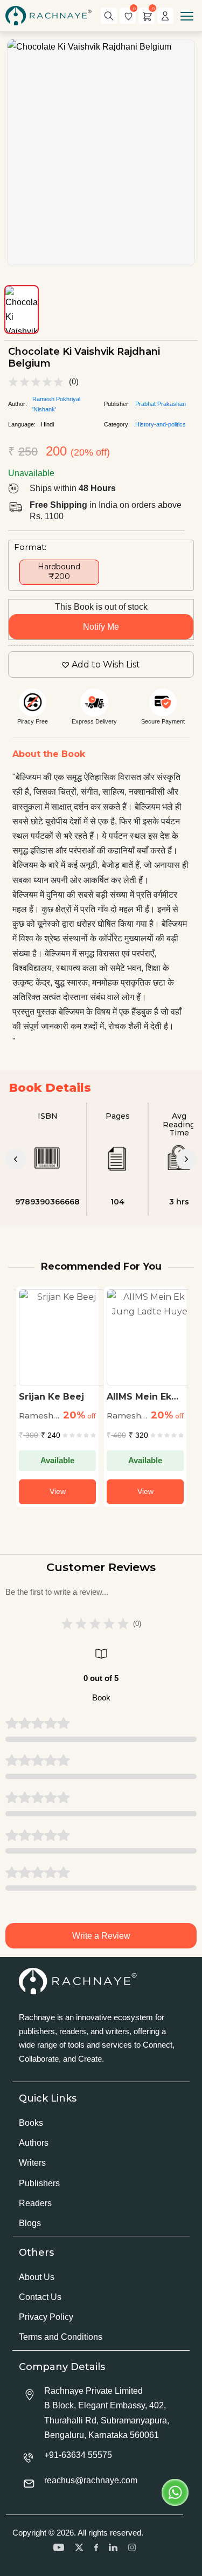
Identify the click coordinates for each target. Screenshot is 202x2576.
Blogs (30, 2223)
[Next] (186, 1159)
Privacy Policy (46, 2317)
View (53, 1491)
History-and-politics (161, 424)
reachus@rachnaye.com (91, 2480)
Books (31, 2123)
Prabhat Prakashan (161, 404)
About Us (37, 2277)
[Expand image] (101, 153)
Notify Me (101, 627)
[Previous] (16, 1159)
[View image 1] (22, 309)
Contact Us (40, 2297)
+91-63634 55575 (78, 2455)
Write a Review (101, 1936)
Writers (32, 2163)
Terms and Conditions (61, 2337)
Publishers (39, 2183)
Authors (34, 2143)
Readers (35, 2203)
